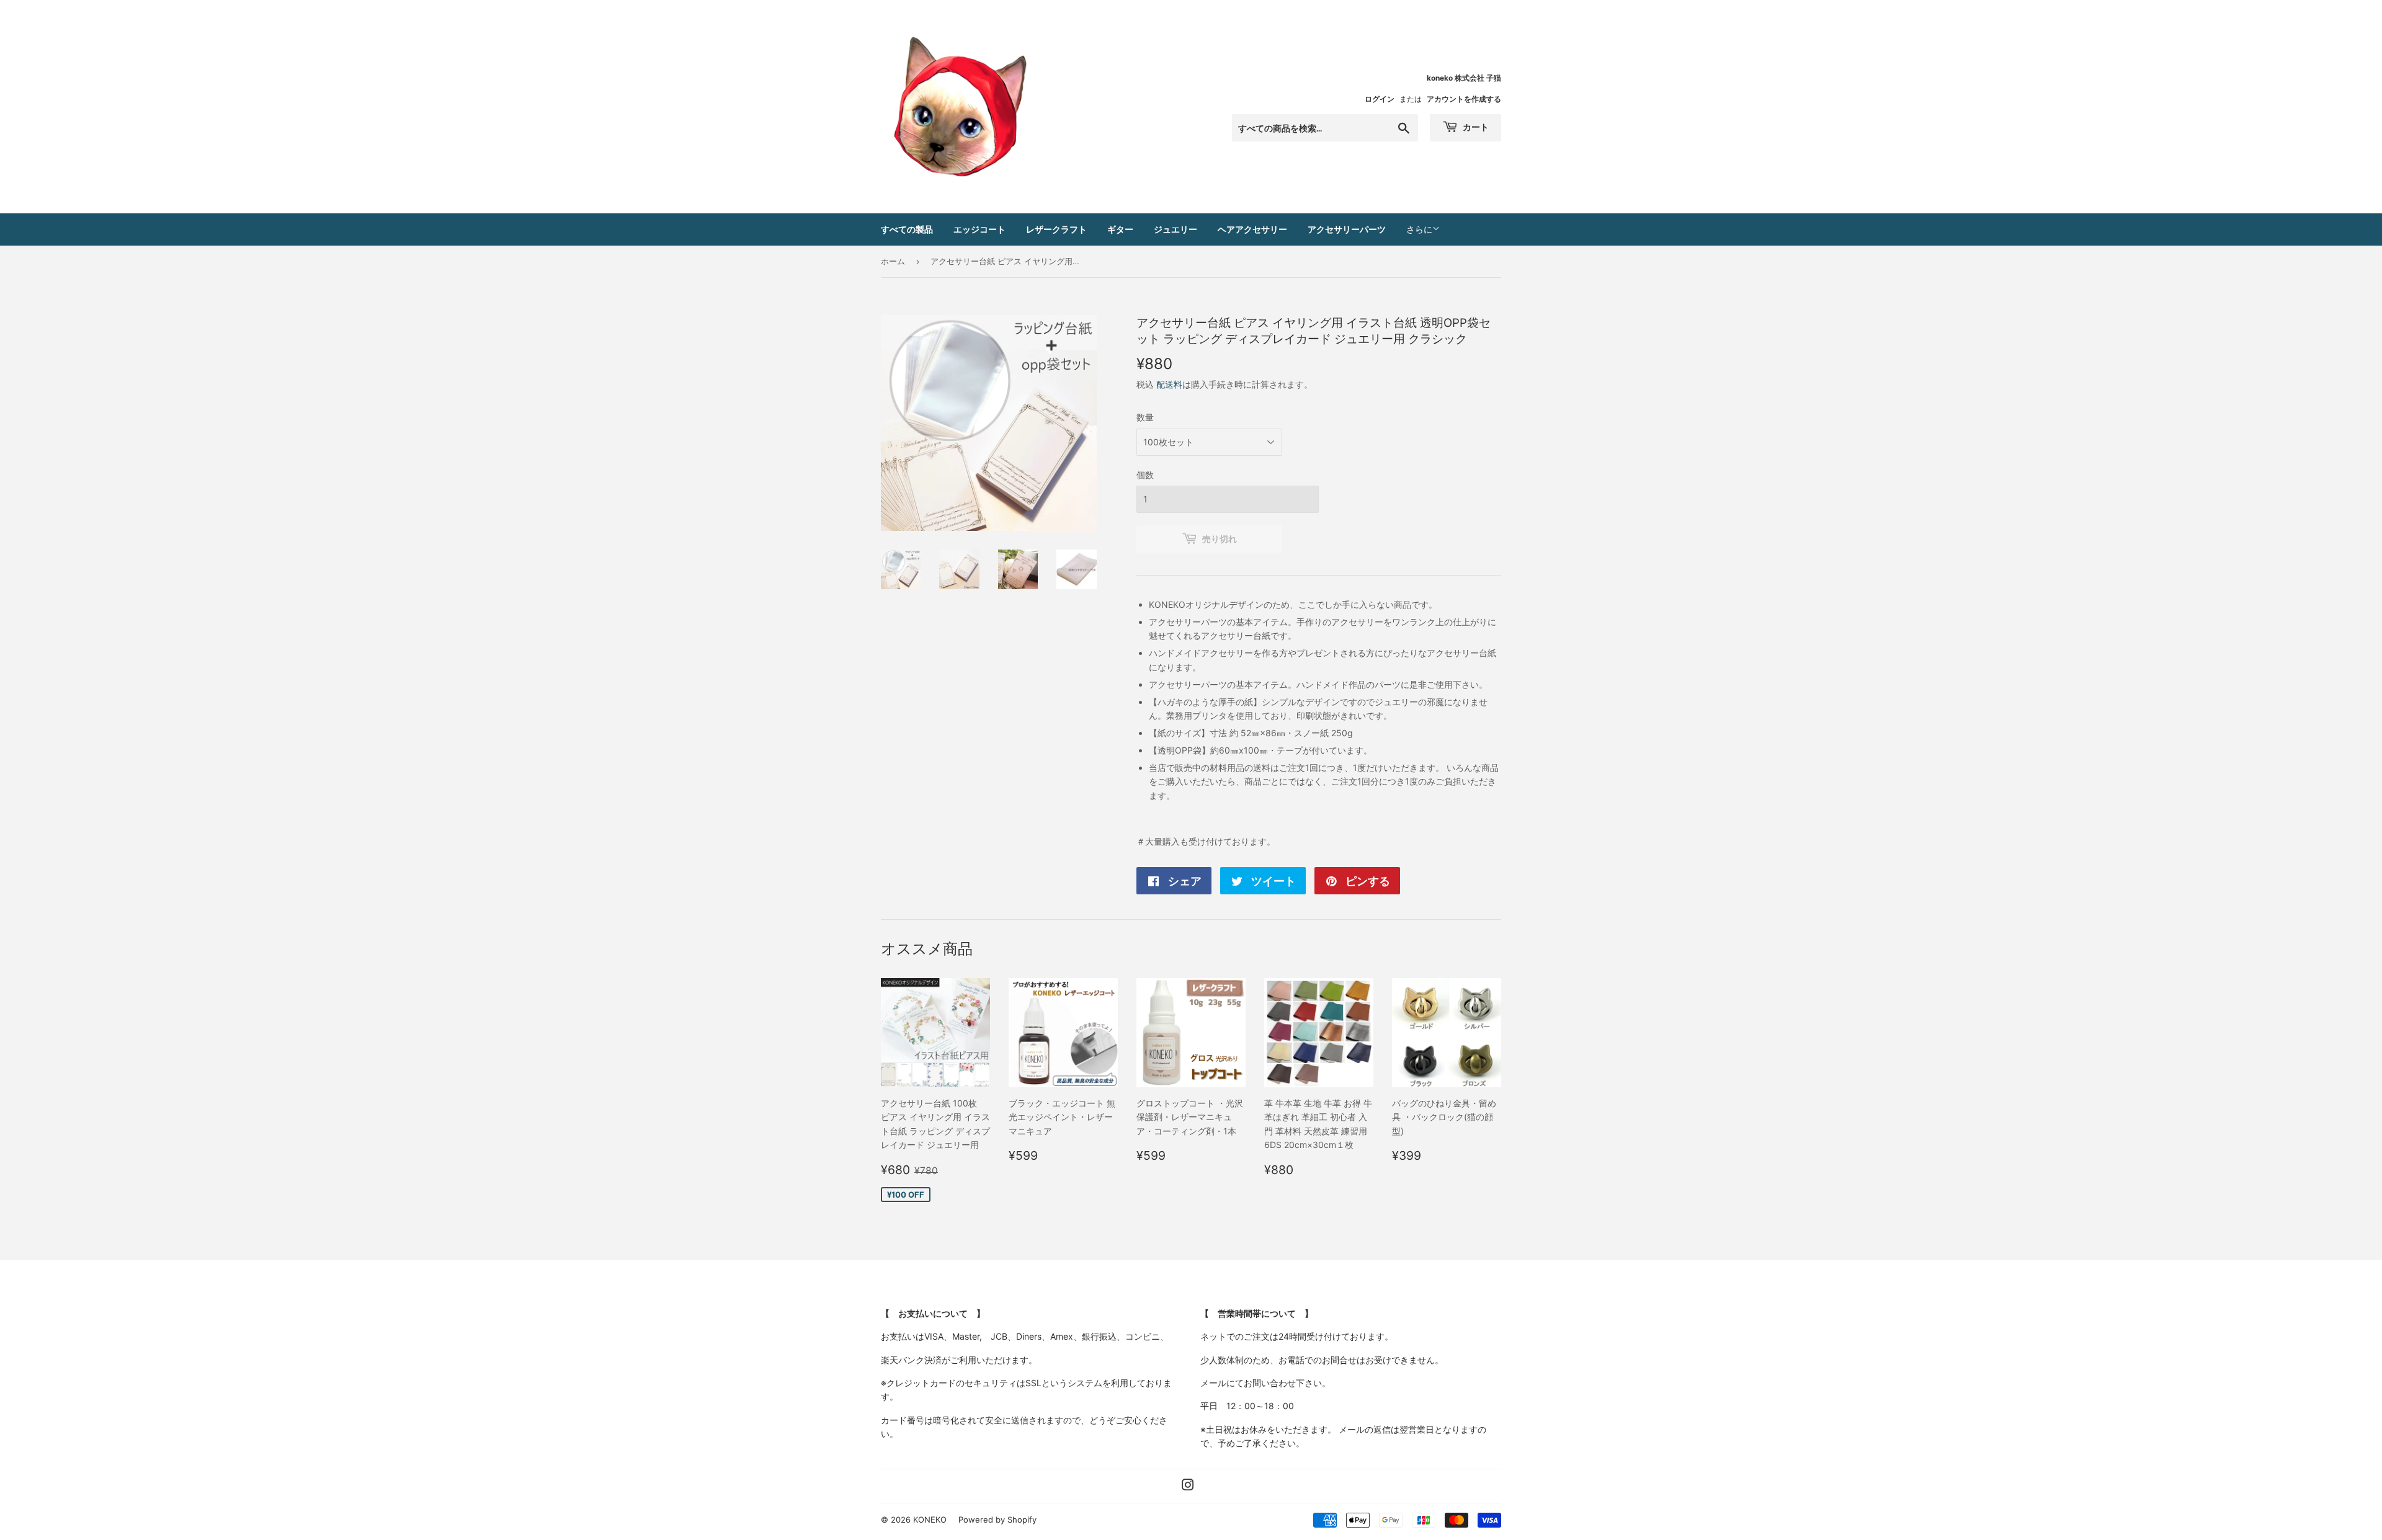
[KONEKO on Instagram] (1188, 1486)
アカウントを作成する (1464, 99)
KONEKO (930, 1520)
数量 (1145, 417)
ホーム (893, 261)
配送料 (1169, 384)
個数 (1145, 475)
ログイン (1380, 99)
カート (1475, 127)
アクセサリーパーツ (1347, 229)
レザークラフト (1056, 229)
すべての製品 (907, 229)
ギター (1120, 229)
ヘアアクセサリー (1252, 229)
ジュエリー (1175, 229)
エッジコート (979, 229)
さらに (1419, 229)
